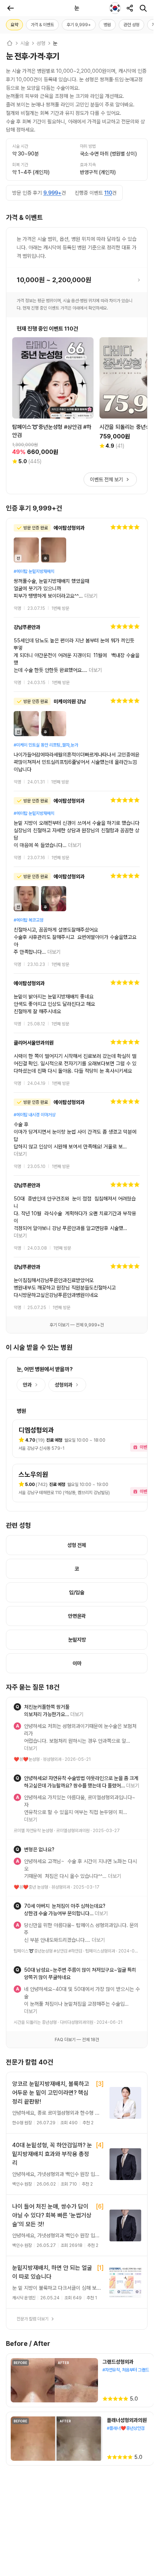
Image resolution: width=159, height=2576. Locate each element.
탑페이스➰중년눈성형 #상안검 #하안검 (48, 1840)
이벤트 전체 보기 (106, 479)
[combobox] (115, 8)
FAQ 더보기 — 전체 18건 (77, 1914)
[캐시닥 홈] (10, 43)
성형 (41, 43)
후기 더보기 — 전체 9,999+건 (77, 1258)
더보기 (91, 596)
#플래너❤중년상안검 (126, 2303)
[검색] (143, 8)
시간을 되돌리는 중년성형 (35, 1897)
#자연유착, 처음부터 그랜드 (126, 2244)
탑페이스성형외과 (100, 1840)
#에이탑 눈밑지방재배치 (34, 571)
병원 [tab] (107, 25)
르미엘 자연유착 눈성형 (33, 1735)
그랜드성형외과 (118, 2236)
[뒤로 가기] (10, 8)
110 (108, 193)
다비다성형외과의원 (77, 1897)
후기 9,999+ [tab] (79, 25)
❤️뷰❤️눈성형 (27, 1678)
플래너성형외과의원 (127, 2295)
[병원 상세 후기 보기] (77, 568)
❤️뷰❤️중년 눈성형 (31, 1784)
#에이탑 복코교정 (28, 898)
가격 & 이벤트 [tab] (42, 25)
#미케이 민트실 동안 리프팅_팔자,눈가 (46, 730)
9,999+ (52, 193)
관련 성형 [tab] (131, 25)
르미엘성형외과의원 (73, 1735)
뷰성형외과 (52, 1678)
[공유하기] (130, 8)
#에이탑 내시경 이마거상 (35, 1085)
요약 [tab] (14, 25)
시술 (25, 43)
